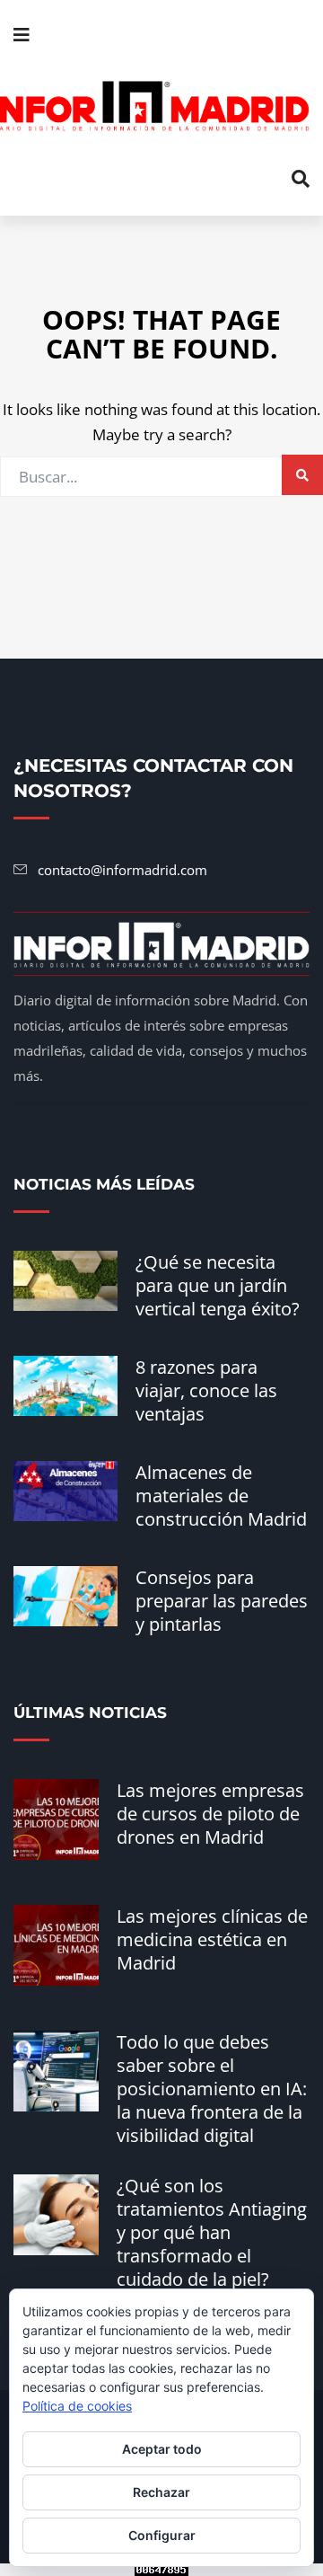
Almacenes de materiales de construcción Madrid (221, 1496)
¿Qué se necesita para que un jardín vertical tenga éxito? (218, 1285)
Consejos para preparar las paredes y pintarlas (222, 1601)
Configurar (162, 2535)
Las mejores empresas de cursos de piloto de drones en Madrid (210, 1814)
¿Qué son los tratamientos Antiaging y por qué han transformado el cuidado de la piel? (212, 2232)
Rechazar (161, 2492)
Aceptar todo (162, 2449)
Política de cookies (77, 2406)
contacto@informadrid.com (122, 870)
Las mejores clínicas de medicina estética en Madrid (212, 1939)
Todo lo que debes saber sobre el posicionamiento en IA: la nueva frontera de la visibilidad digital (212, 2089)
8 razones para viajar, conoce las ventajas (206, 1390)
